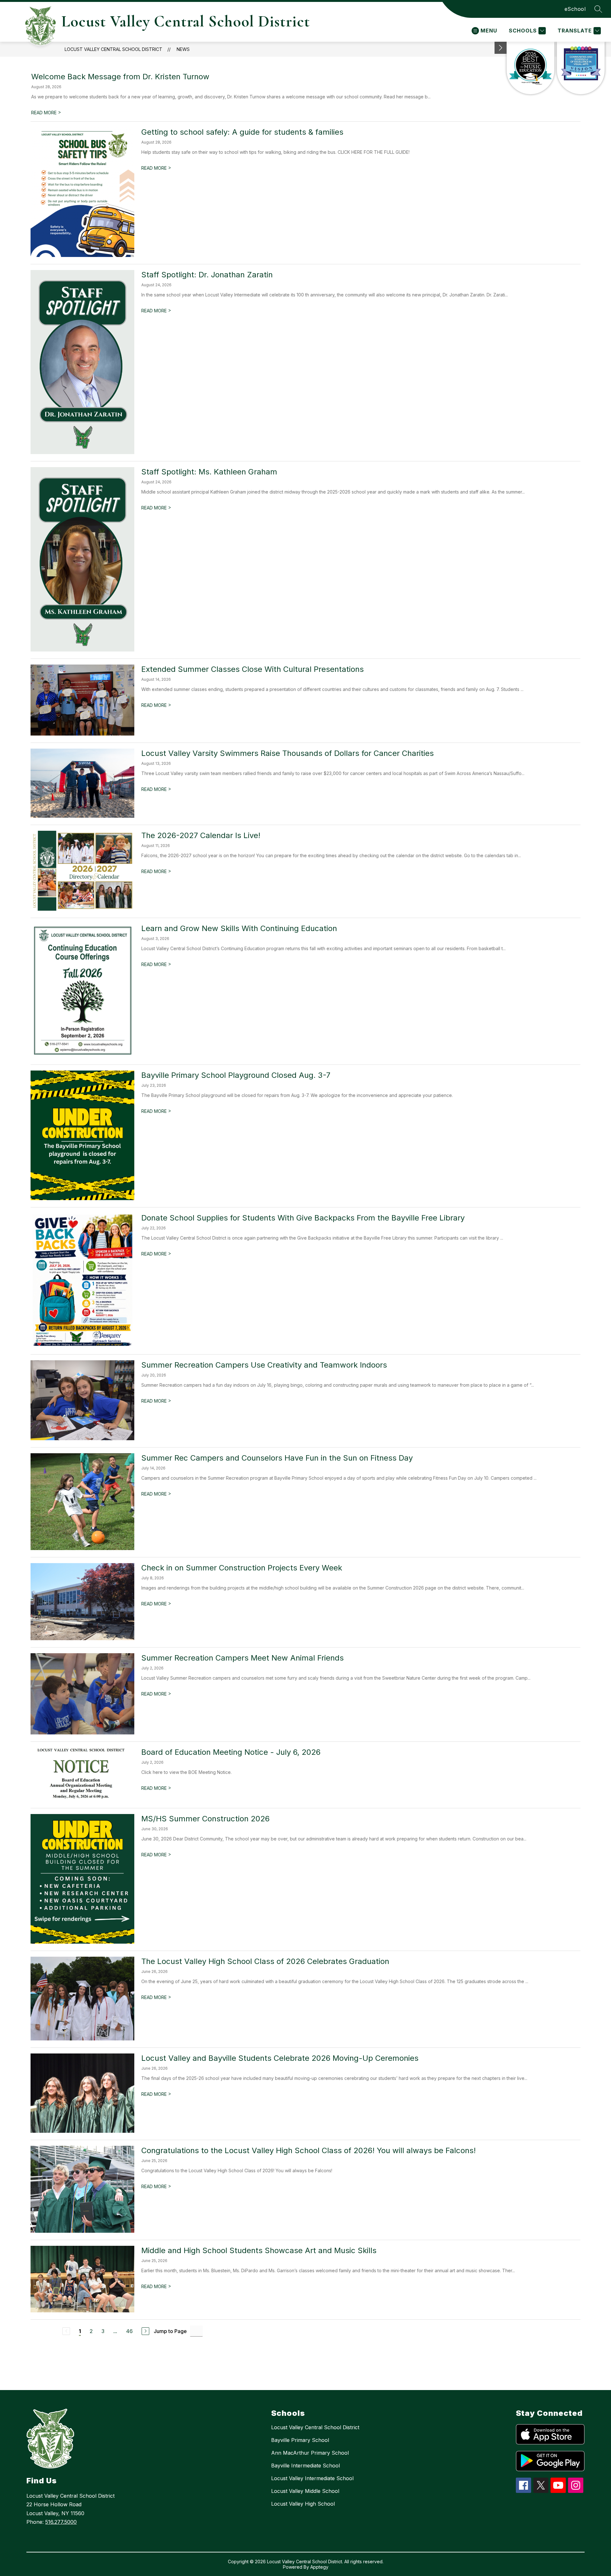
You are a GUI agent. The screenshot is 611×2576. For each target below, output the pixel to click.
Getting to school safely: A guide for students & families (242, 132)
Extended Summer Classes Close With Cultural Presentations (253, 669)
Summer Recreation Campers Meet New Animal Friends (242, 1658)
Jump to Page (170, 2331)
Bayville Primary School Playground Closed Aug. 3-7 (236, 1075)
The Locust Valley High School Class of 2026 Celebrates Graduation (265, 1961)
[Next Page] (145, 2331)
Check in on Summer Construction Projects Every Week (242, 1568)
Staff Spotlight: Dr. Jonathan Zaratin (207, 275)
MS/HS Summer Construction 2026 (205, 1819)
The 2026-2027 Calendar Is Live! (201, 835)
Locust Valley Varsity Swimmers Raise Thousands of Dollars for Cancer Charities (288, 753)
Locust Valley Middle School (305, 2491)
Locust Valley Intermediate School (312, 2478)
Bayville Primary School (300, 2440)
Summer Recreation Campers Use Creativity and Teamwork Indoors (264, 1365)
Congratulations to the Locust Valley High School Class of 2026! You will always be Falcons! (309, 2150)
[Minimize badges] (501, 48)
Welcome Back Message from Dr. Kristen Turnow (120, 77)
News (183, 49)
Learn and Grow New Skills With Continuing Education (239, 928)
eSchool (575, 9)
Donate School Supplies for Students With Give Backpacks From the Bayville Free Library (303, 1218)
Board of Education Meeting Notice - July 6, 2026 (231, 1752)
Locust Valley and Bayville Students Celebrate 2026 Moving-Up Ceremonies (280, 2058)
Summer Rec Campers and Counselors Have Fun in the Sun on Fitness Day (277, 1458)
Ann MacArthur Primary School (310, 2453)
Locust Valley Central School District (113, 49)
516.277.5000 (61, 2522)
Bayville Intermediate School (305, 2466)
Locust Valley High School (303, 2504)
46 (129, 2331)
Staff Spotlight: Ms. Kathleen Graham (209, 472)
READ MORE (46, 113)
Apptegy (319, 2567)
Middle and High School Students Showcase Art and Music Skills (259, 2250)
